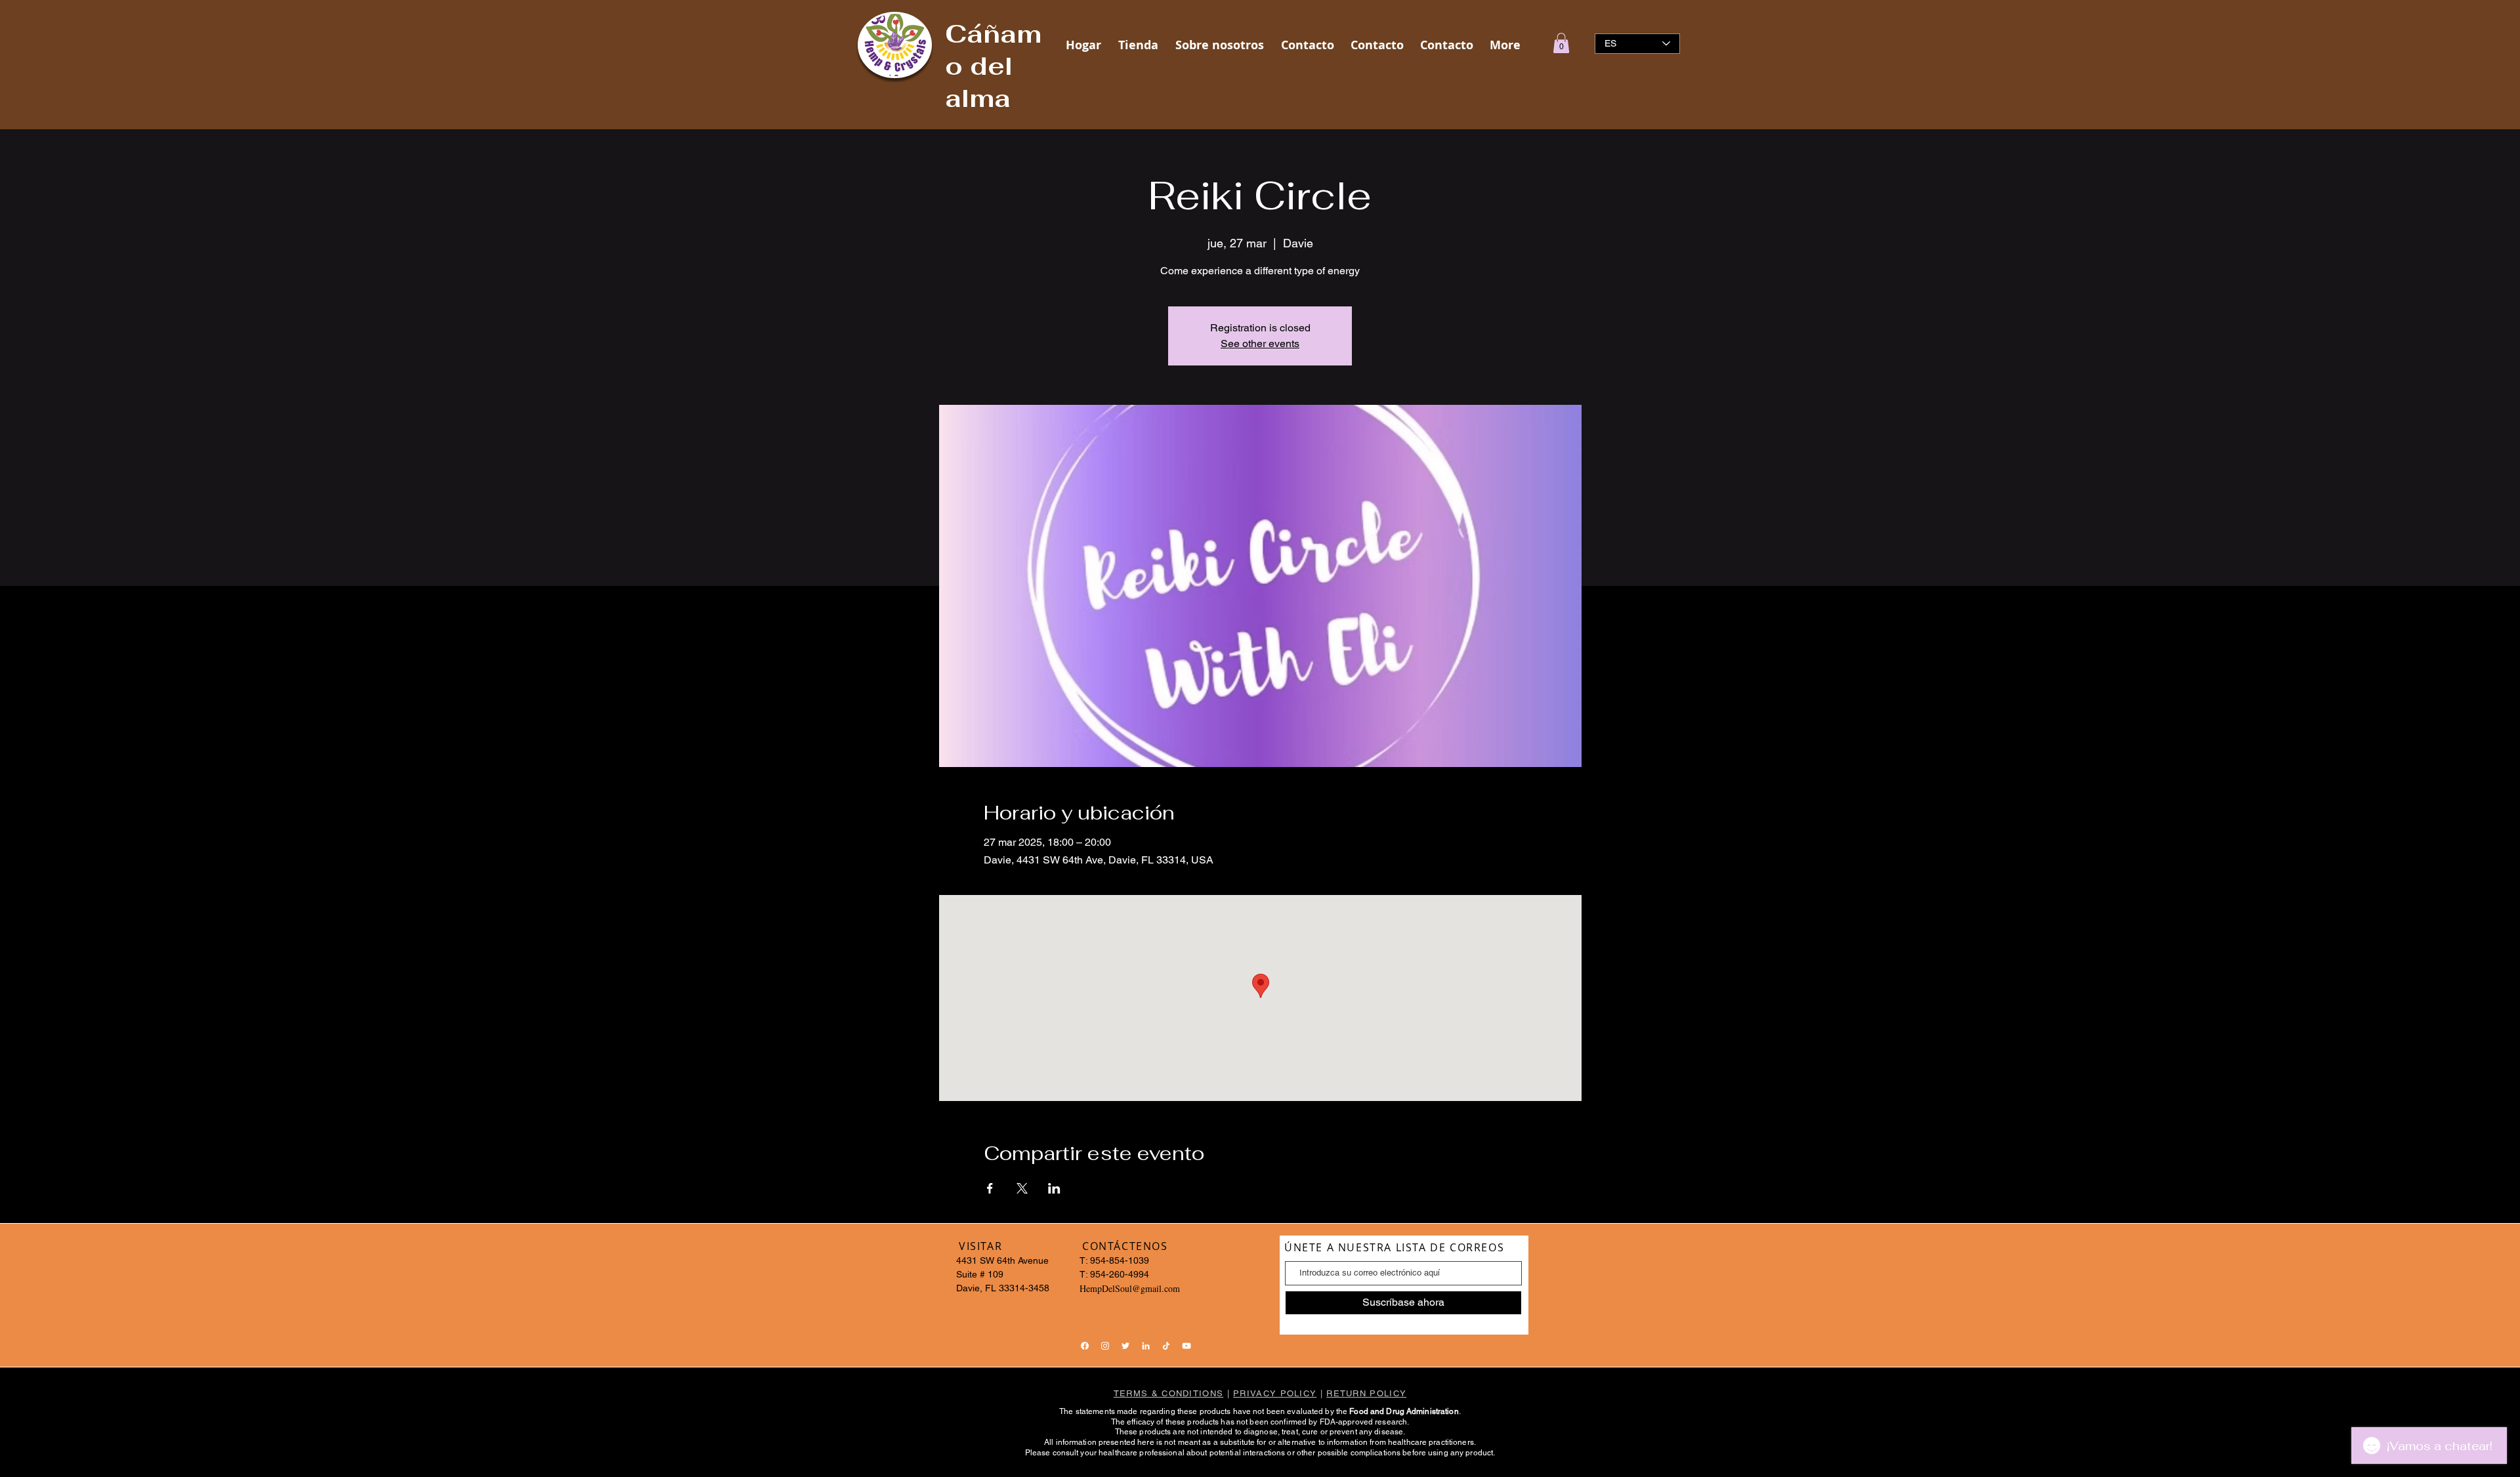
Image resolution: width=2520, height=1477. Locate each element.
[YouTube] (1186, 1346)
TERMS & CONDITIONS (1168, 1393)
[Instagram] (1105, 1346)
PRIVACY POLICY (1275, 1393)
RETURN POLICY (1366, 1393)
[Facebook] (1085, 1346)
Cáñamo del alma (993, 66)
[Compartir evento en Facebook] (990, 1188)
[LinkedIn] (1146, 1346)
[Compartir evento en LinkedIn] (1054, 1188)
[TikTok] (1166, 1346)
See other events (1260, 343)
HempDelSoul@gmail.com (1130, 1288)
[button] (1561, 43)
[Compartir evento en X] (1022, 1188)
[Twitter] (1125, 1346)
